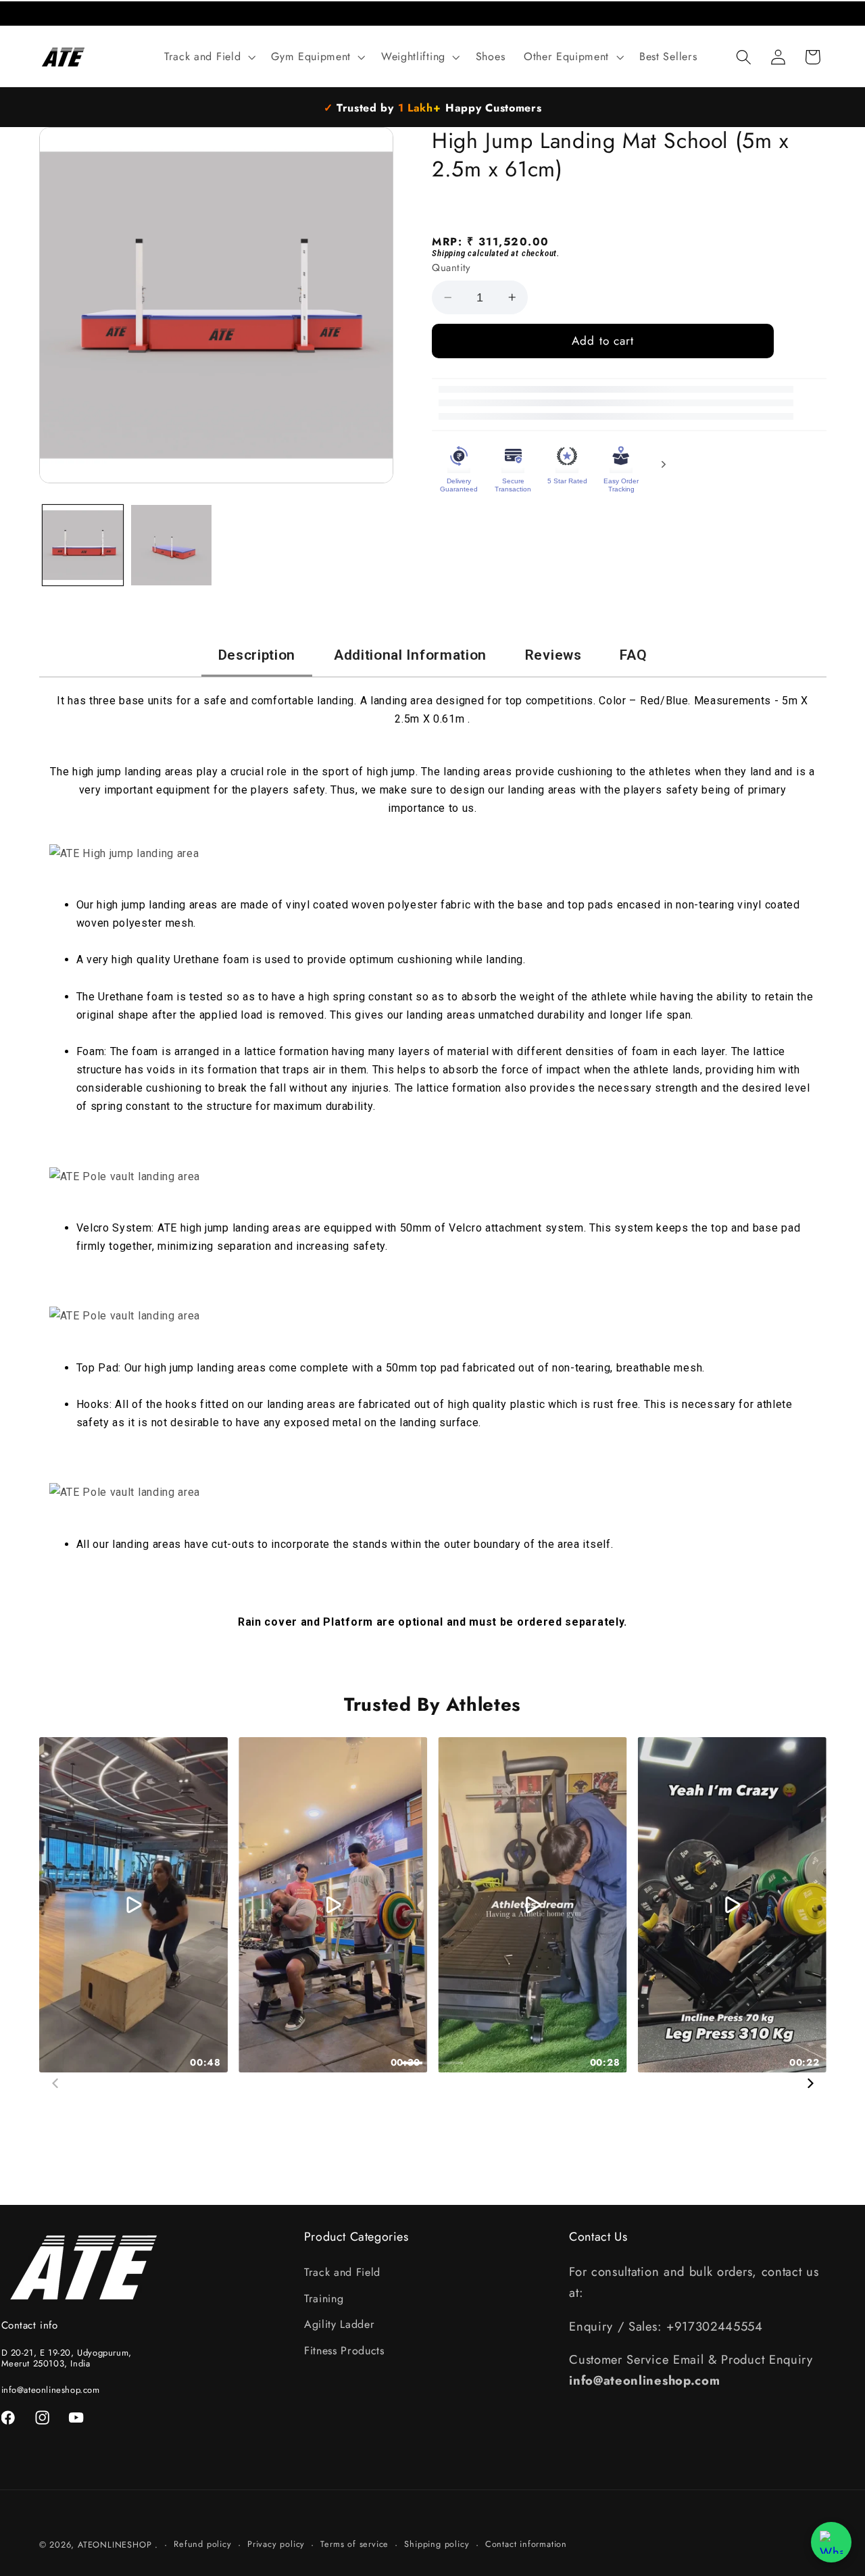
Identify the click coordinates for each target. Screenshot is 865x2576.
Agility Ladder (340, 2324)
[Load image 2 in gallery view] (171, 545)
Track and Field (342, 2272)
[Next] (810, 2083)
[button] (208, 57)
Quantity (451, 268)
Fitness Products (344, 2351)
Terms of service (354, 2544)
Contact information (526, 2544)
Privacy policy (276, 2544)
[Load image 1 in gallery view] (83, 545)
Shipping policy (437, 2544)
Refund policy (202, 2544)
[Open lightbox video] (133, 1905)
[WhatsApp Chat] (831, 2542)
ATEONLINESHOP (115, 2545)
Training (324, 2299)
